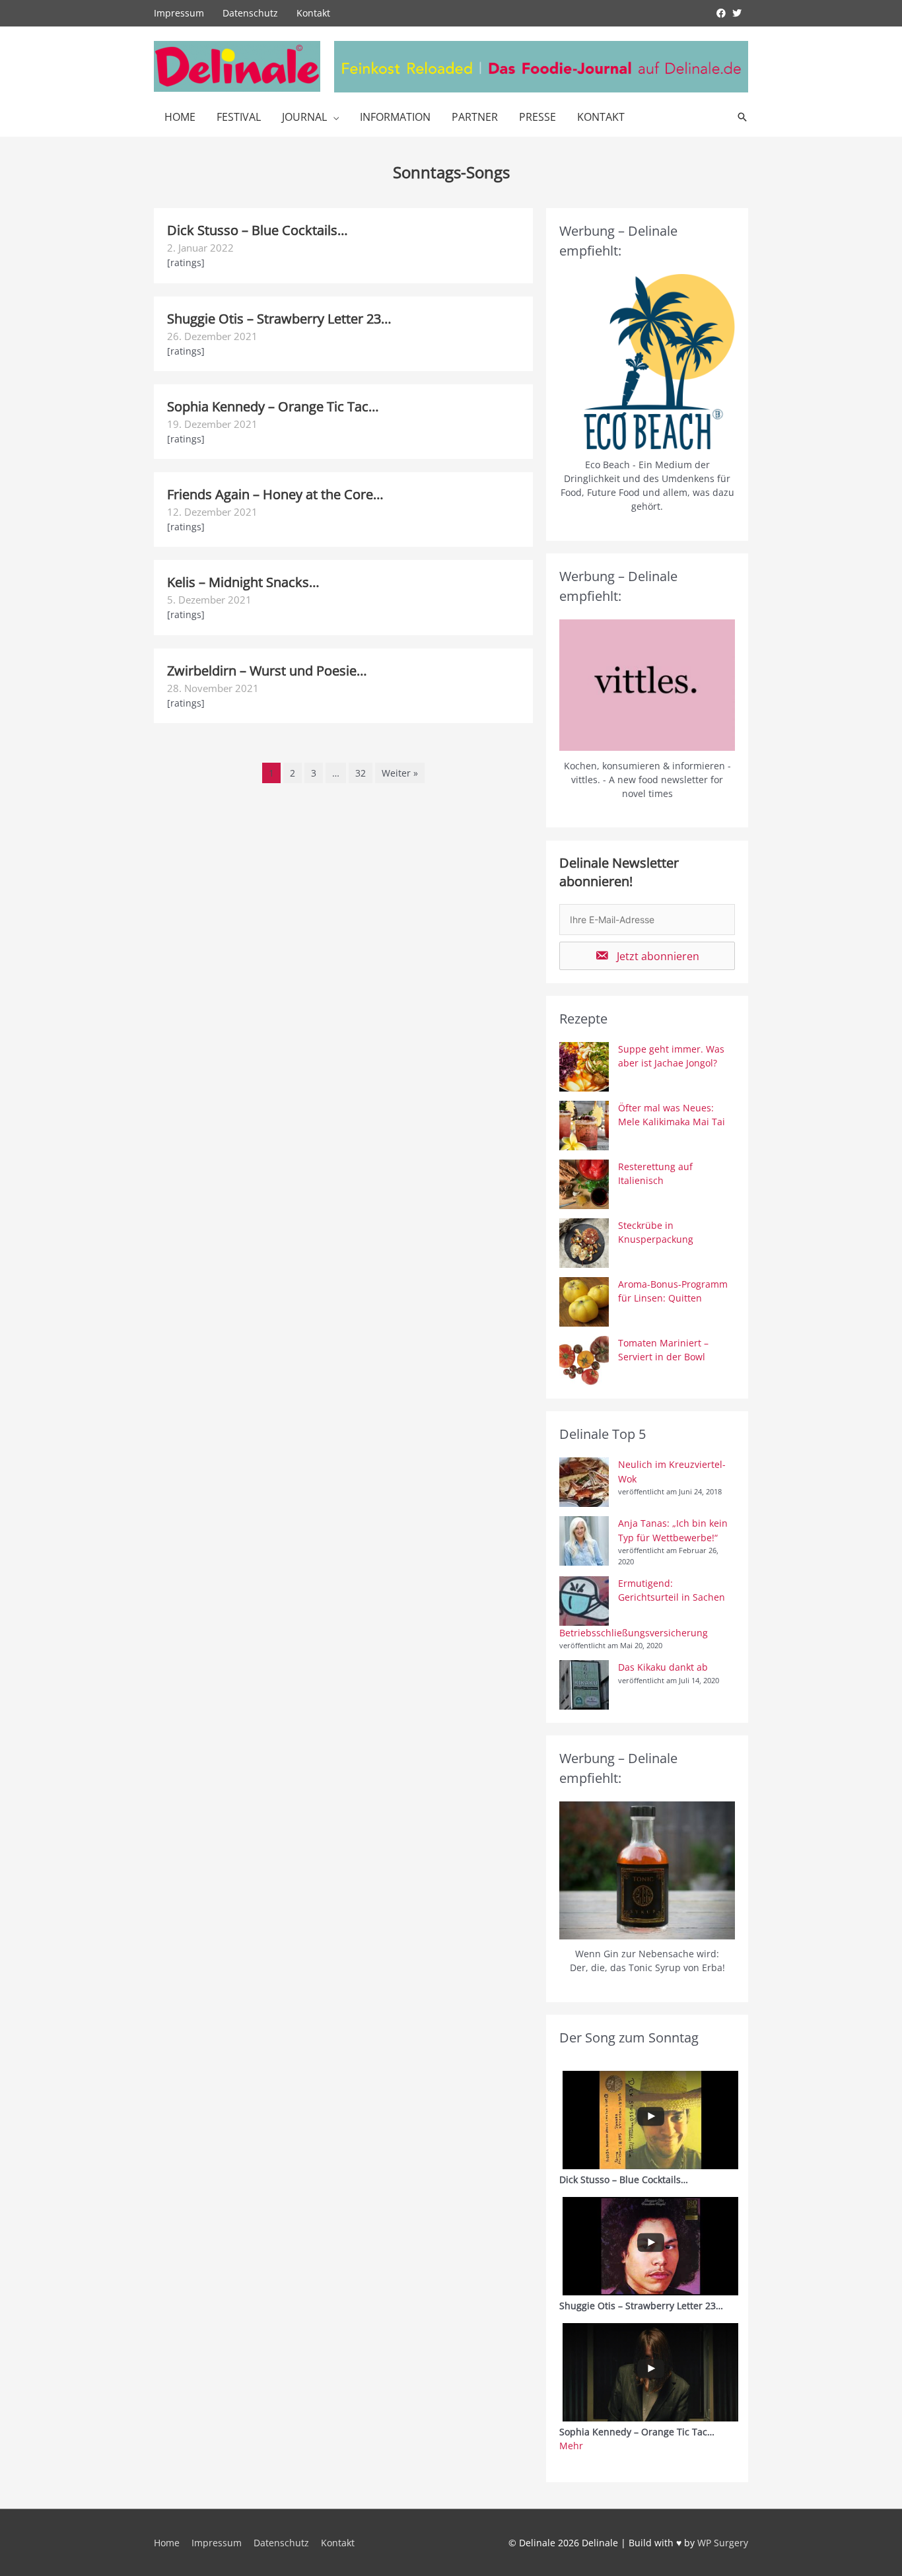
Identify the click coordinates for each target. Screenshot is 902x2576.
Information (395, 117)
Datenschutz (250, 13)
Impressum (179, 13)
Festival (239, 117)
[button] (647, 956)
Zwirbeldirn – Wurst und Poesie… (267, 671)
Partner (475, 117)
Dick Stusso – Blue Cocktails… (258, 230)
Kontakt (313, 13)
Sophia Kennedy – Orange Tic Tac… (273, 406)
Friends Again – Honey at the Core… (275, 494)
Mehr (571, 2446)
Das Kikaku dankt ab (663, 1667)
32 (361, 773)
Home (180, 117)
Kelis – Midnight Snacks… (243, 582)
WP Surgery (723, 2543)
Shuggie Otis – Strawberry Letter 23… (279, 319)
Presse (538, 117)
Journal (304, 117)
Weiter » (400, 773)
